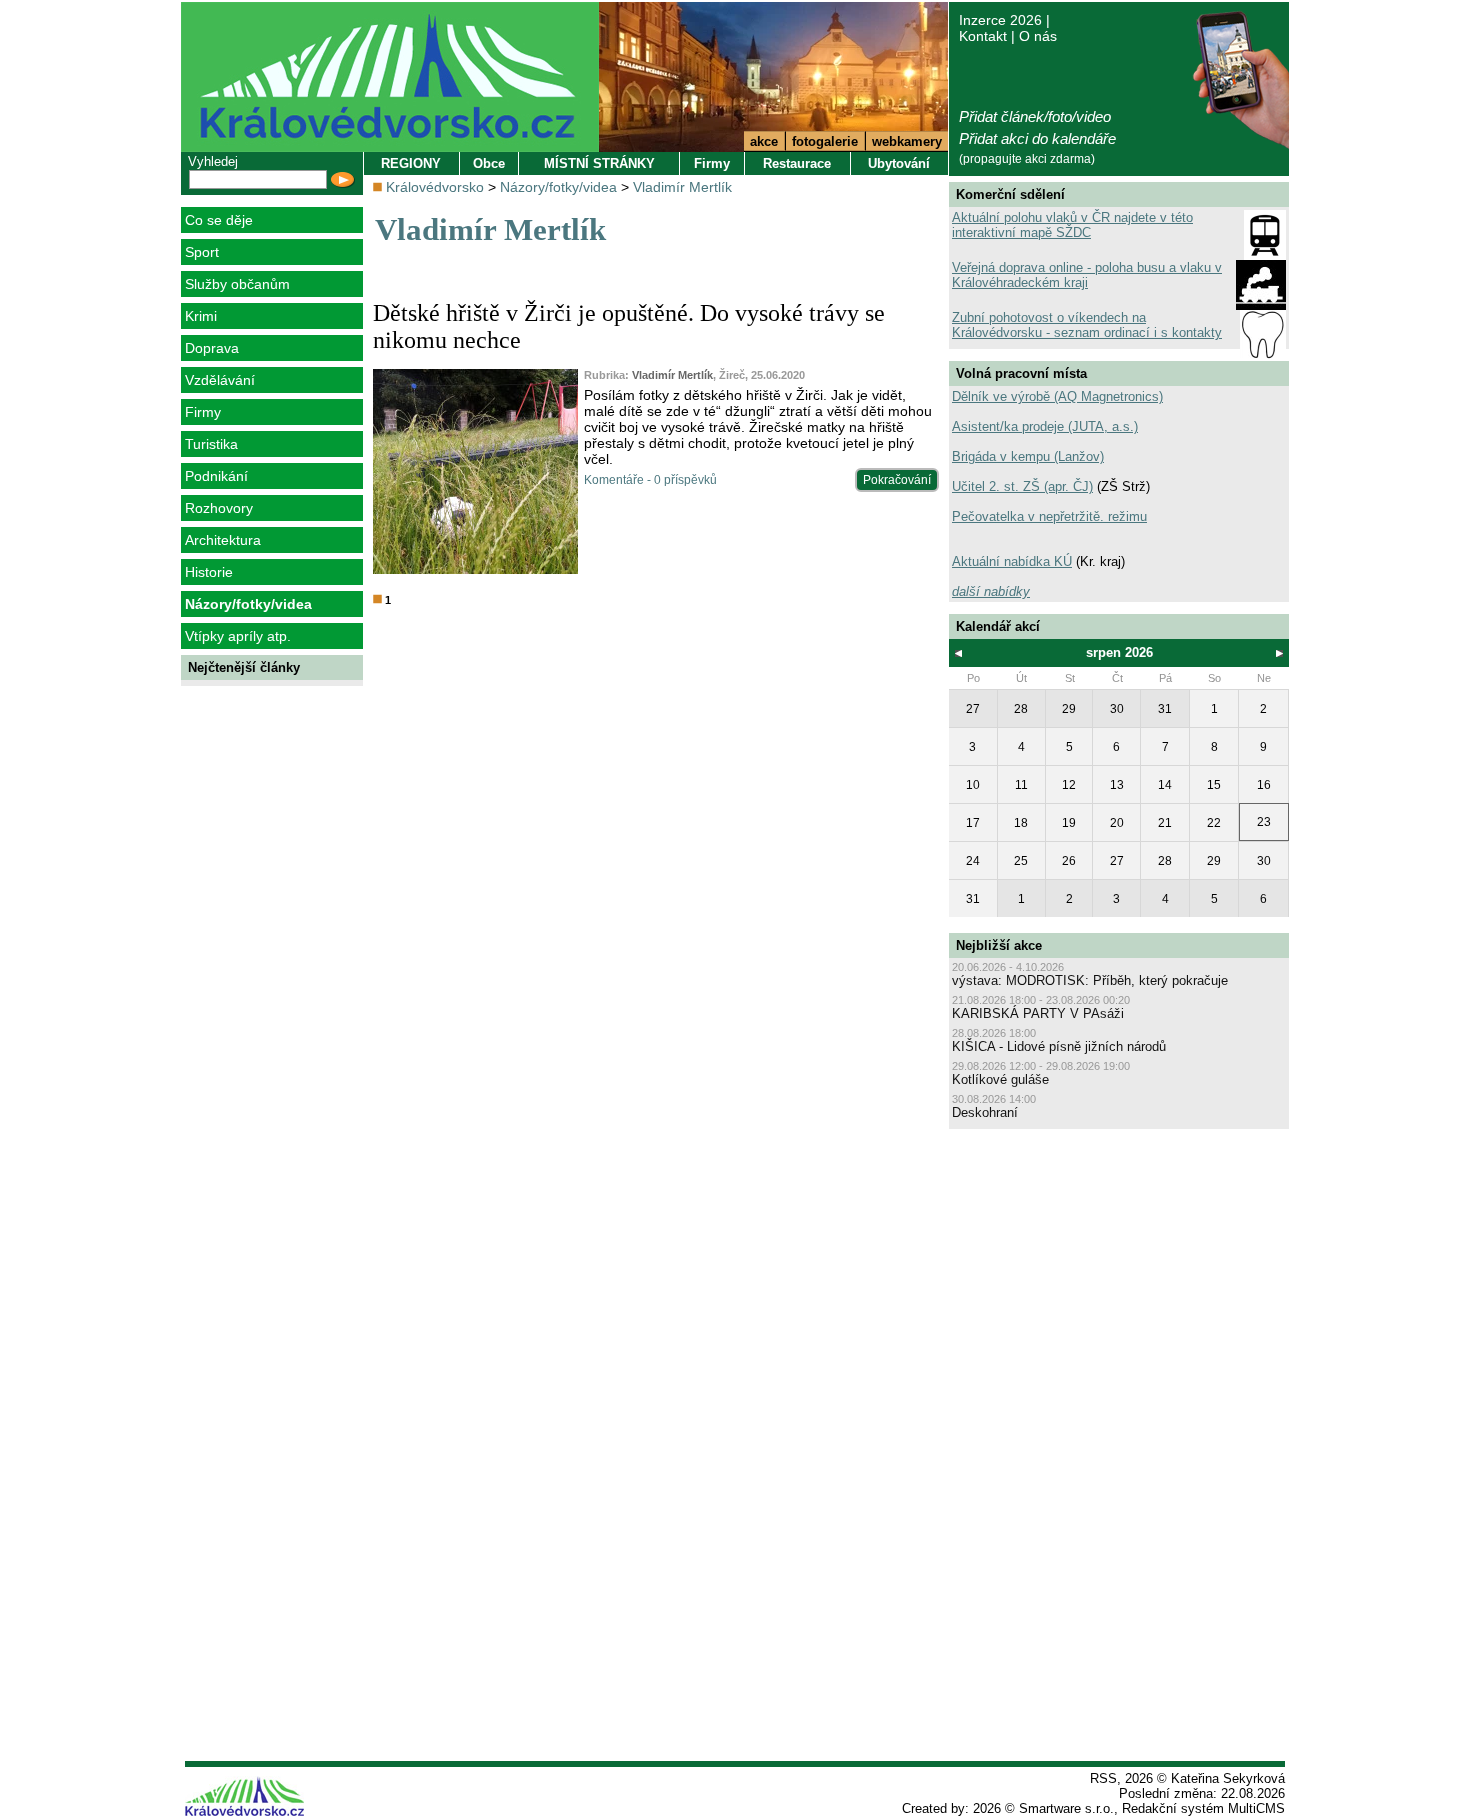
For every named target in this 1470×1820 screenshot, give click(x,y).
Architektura (223, 540)
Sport (202, 252)
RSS (1103, 1778)
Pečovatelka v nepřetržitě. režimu (1049, 516)
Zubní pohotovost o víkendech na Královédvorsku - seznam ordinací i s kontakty (1087, 325)
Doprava (212, 348)
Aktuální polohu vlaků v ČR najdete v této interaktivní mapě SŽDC (1072, 225)
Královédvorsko (435, 187)
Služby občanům (237, 284)
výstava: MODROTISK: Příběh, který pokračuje (1090, 980)
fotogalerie (825, 141)
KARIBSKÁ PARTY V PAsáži (1038, 1013)
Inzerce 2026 (1000, 20)
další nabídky (991, 591)
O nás (1038, 36)
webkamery (907, 141)
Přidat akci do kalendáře (1037, 138)
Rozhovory (219, 508)
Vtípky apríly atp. (238, 636)
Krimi (201, 316)
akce (764, 141)
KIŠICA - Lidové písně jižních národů (1059, 1046)
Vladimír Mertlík (682, 187)
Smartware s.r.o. (1066, 1808)
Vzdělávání (220, 380)
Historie (209, 572)
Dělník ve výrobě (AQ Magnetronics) (1057, 396)
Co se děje (219, 220)
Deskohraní (985, 1112)
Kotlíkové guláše (1000, 1079)
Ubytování (899, 163)
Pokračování (897, 480)
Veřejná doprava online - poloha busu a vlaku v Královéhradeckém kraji (1087, 275)
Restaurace (797, 163)
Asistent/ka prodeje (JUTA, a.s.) (1045, 426)
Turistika (211, 444)
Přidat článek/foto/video (1035, 116)
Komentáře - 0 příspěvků (650, 480)
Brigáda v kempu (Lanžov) (1028, 456)
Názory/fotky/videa (248, 604)
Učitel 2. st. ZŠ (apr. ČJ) (1022, 486)
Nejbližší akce (999, 945)
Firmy (203, 412)
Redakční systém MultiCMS (1203, 1808)
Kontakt (983, 36)
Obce (489, 163)
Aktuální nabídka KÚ (1012, 561)
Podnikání (216, 476)
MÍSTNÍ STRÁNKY (599, 163)
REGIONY (411, 163)
